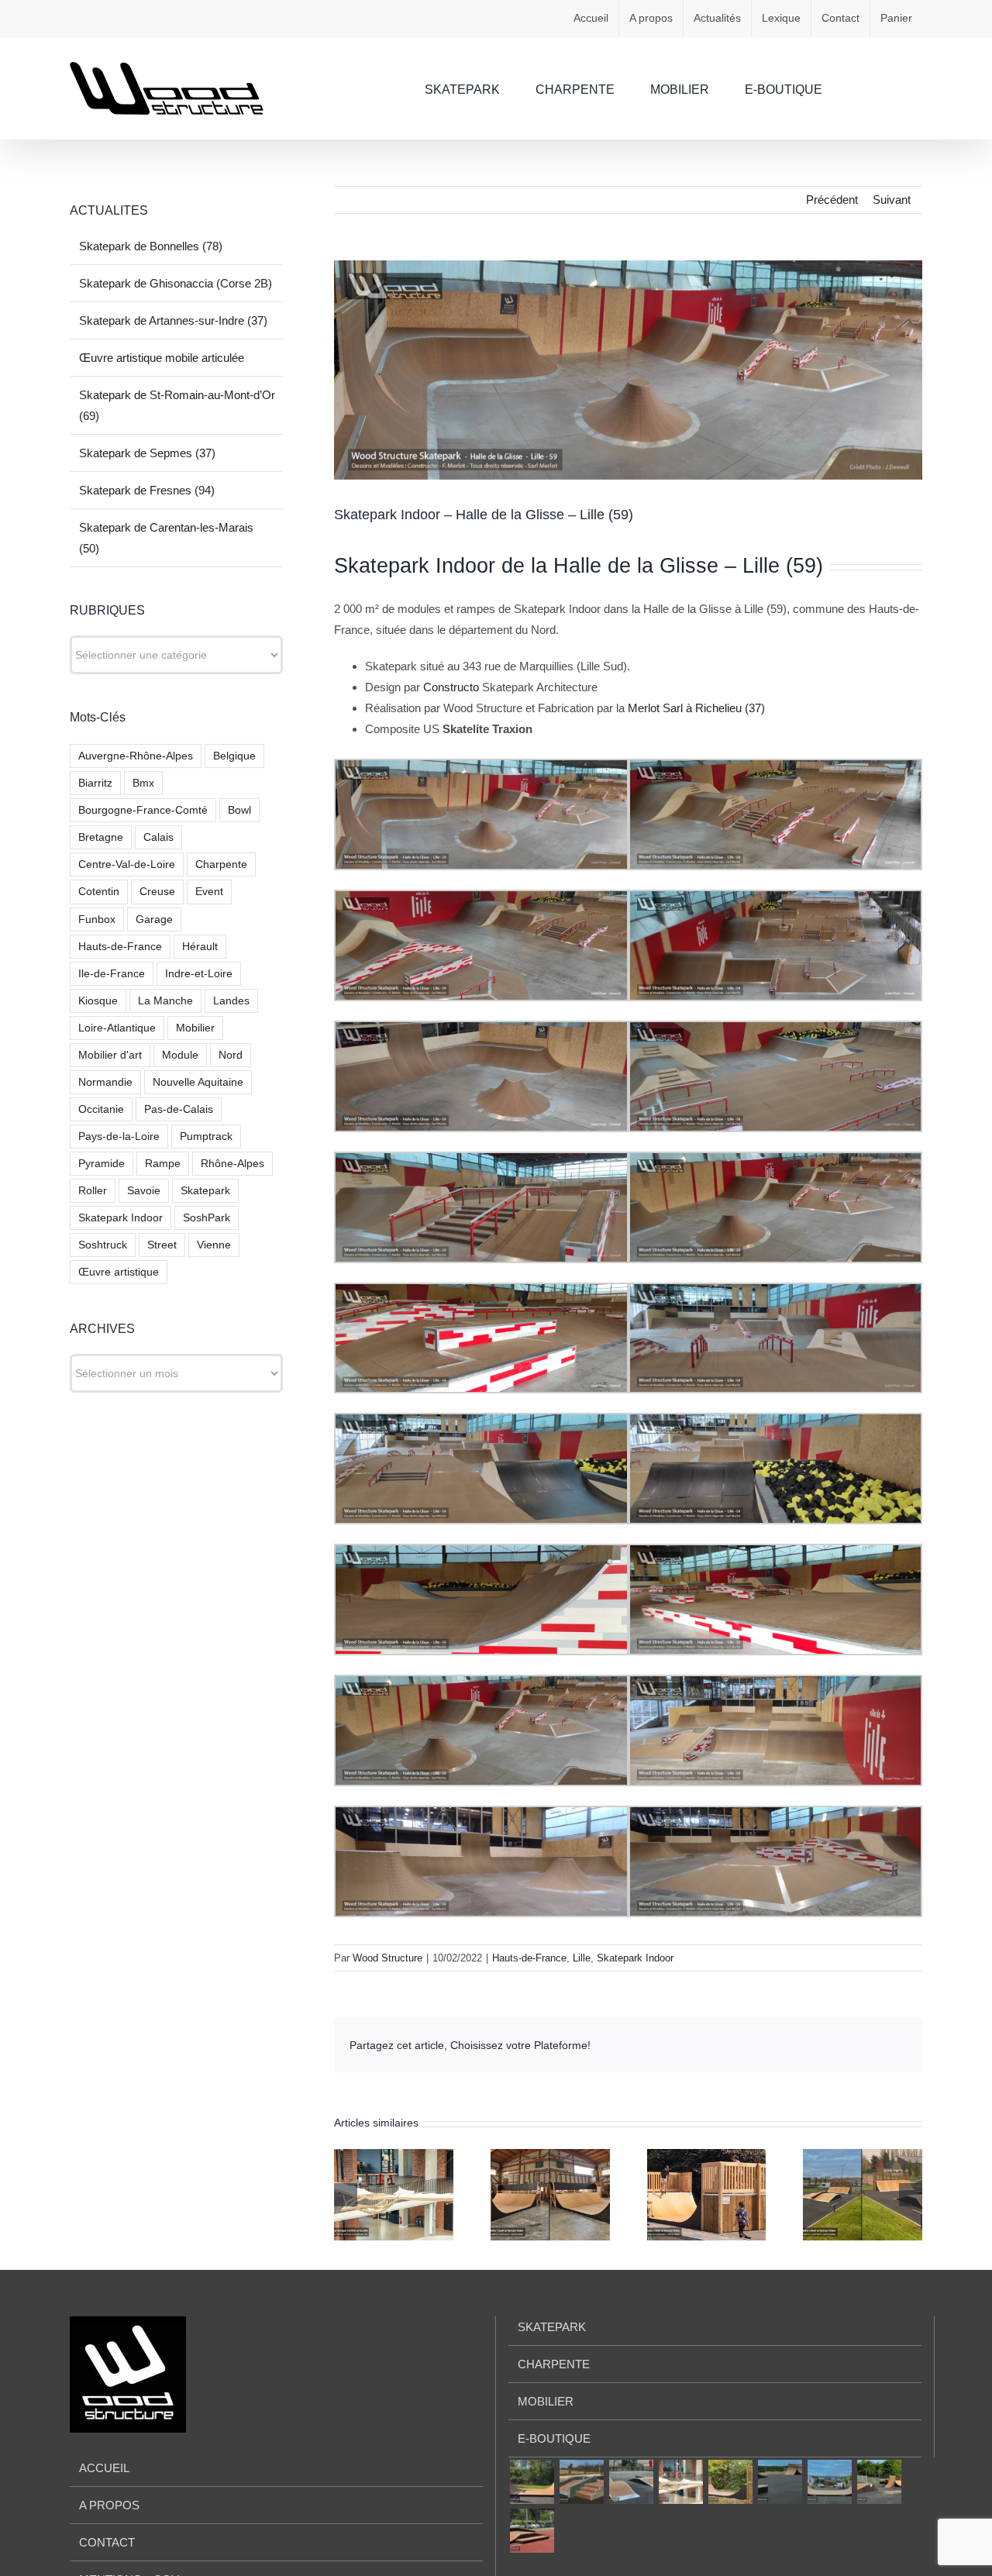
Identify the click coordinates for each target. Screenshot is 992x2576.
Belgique (234, 756)
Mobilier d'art (110, 1055)
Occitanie (101, 1109)
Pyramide (102, 1164)
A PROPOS (109, 2505)
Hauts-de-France (529, 1958)
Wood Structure (387, 1958)
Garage (154, 920)
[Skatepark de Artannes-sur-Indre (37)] (631, 2482)
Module (180, 1055)
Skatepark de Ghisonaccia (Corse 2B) (176, 283)
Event (209, 892)
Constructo (453, 687)
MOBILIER (546, 2401)
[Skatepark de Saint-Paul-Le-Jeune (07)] (532, 2531)
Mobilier (195, 1028)
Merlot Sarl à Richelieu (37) (696, 708)
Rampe (163, 1164)
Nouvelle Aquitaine (198, 1082)
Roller (93, 1191)
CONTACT (107, 2542)
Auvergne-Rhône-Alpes (136, 756)
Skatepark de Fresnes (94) (147, 490)
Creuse (157, 892)
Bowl (239, 810)
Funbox (97, 920)
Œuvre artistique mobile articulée (162, 358)
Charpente (221, 864)
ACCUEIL (104, 2468)
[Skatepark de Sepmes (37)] (780, 2482)
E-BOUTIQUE (554, 2438)
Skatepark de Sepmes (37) (147, 453)
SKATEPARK (552, 2327)
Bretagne (101, 837)
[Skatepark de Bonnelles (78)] (532, 2482)
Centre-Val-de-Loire (127, 864)
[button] (898, 88)
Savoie (144, 1191)
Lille (582, 1958)
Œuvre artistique (119, 1272)
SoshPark (207, 1218)
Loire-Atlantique (117, 1028)
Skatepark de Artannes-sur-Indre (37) (173, 320)
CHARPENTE (554, 2364)
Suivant (892, 200)
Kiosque (98, 1001)
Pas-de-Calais (179, 1109)
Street (162, 1245)
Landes (231, 1001)
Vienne (214, 1245)
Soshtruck (103, 1245)
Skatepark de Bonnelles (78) (151, 246)
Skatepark (205, 1191)
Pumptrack (206, 1136)
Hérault (200, 947)
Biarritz (95, 783)
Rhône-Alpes (232, 1164)
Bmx (143, 783)
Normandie (105, 1082)
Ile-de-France (112, 974)
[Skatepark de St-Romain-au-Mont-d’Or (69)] (730, 2482)
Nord (231, 1055)
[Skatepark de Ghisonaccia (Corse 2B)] (581, 2482)
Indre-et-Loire (199, 974)
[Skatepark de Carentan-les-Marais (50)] (879, 2482)
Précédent (832, 200)
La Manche (165, 1001)
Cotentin (99, 892)
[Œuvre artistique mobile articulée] (680, 2482)
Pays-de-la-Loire (119, 1136)
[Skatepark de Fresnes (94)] (829, 2482)
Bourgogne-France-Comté (143, 810)
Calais (158, 837)
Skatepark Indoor (635, 1958)
